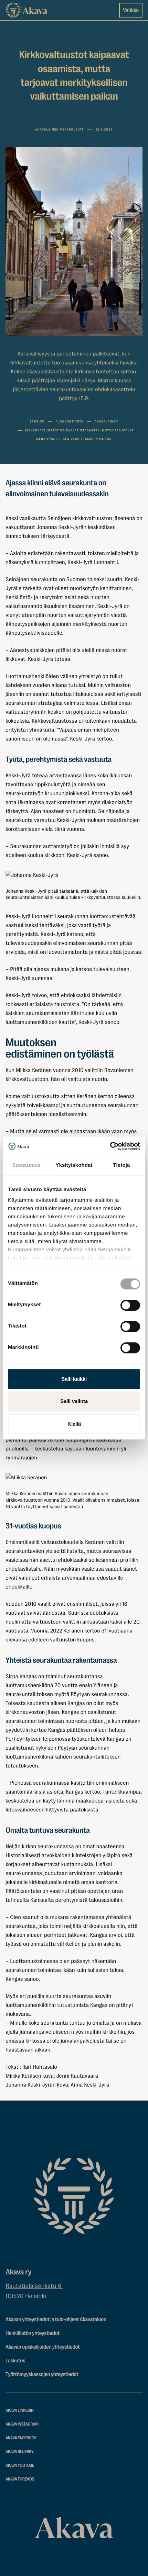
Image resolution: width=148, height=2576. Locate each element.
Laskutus (15, 2361)
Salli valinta (74, 1401)
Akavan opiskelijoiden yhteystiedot (43, 2347)
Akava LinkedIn (20, 2411)
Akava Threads (20, 2479)
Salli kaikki (74, 1379)
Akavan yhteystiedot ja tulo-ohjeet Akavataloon (56, 2319)
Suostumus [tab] (27, 1165)
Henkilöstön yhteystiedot (33, 2333)
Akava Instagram (22, 2424)
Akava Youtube (20, 2466)
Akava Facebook (21, 2438)
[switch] (130, 1304)
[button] (74, 875)
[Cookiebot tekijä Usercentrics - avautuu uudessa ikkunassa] (110, 1146)
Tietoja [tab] (122, 1165)
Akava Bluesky (20, 2452)
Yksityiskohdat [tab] (74, 1165)
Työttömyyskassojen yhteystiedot (42, 2374)
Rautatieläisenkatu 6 (34, 2286)
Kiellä (74, 1424)
